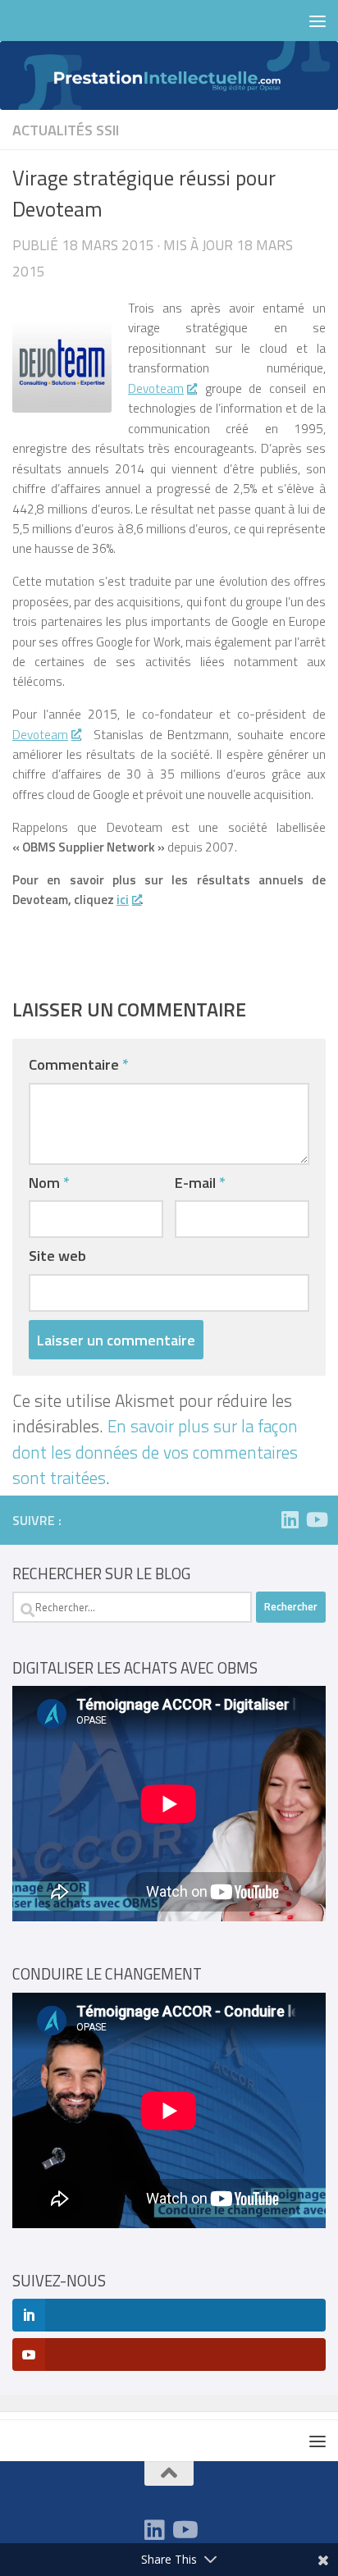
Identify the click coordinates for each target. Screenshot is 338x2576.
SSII (107, 130)
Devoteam (156, 388)
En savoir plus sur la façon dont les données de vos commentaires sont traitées (155, 1452)
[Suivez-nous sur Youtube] (316, 1519)
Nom (49, 1182)
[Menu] (317, 21)
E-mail (200, 1182)
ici (123, 900)
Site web (57, 1255)
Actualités (53, 130)
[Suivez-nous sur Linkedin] (290, 1519)
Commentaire (79, 1064)
